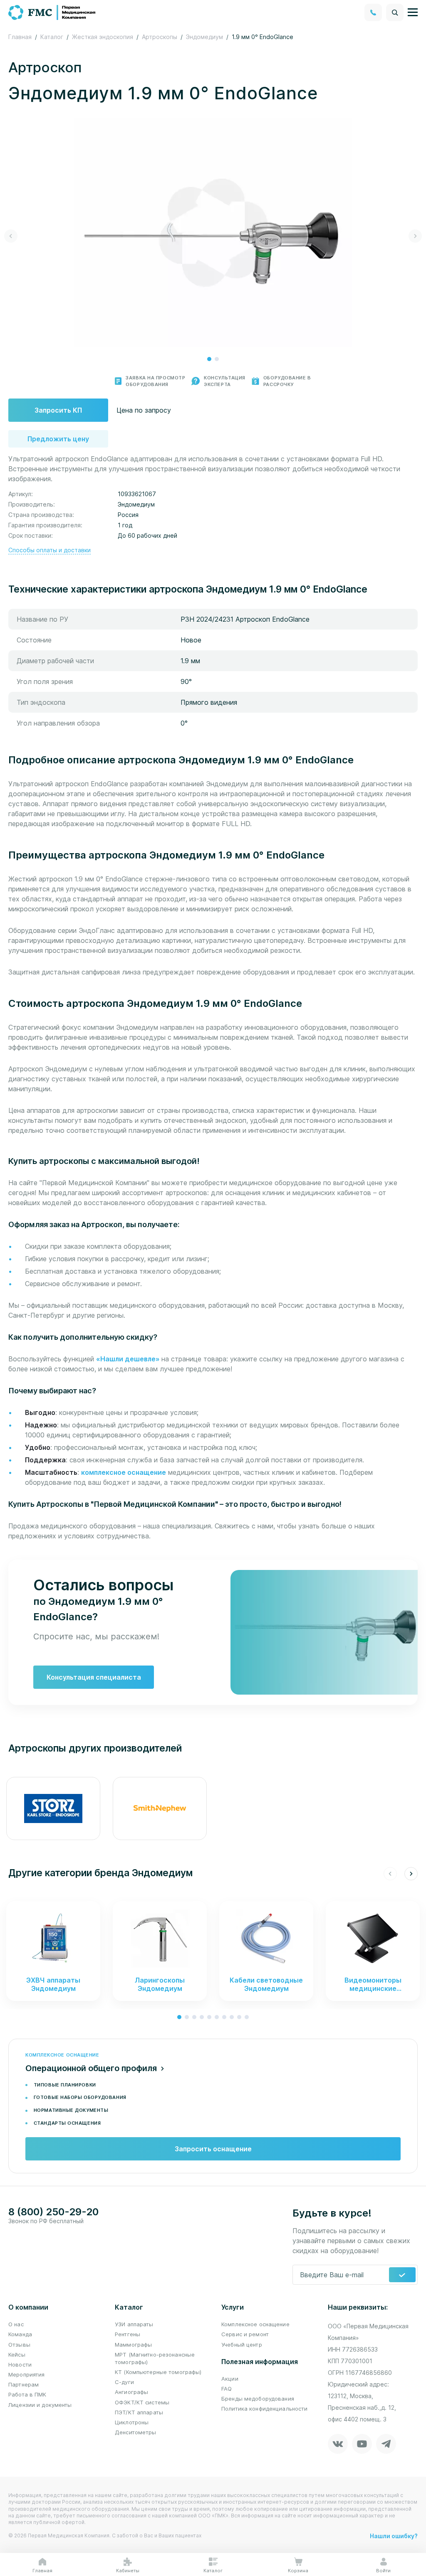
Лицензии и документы (40, 2405)
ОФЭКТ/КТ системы (142, 2402)
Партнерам (24, 2384)
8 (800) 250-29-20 (53, 2212)
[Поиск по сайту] (395, 12)
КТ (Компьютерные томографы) (158, 2372)
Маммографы (133, 2345)
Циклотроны (132, 2422)
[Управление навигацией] (413, 12)
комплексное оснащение (124, 1472)
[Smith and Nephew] (160, 1808)
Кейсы (17, 2355)
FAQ (227, 2389)
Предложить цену (58, 439)
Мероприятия (26, 2374)
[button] (209, 359)
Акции (230, 2379)
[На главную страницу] (52, 12)
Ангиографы (131, 2392)
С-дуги (124, 2382)
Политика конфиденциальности (265, 2409)
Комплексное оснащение (255, 2324)
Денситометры (136, 2432)
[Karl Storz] (53, 1808)
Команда (20, 2334)
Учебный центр (242, 2345)
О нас (16, 2324)
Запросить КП (58, 410)
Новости (20, 2364)
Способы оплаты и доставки (50, 550)
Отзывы (19, 2345)
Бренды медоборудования (258, 2399)
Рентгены (128, 2334)
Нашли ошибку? (394, 2536)
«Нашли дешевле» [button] (129, 1359)
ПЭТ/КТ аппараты (139, 2412)
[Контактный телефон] (373, 12)
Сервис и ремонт (245, 2334)
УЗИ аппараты (134, 2324)
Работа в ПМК (27, 2394)
